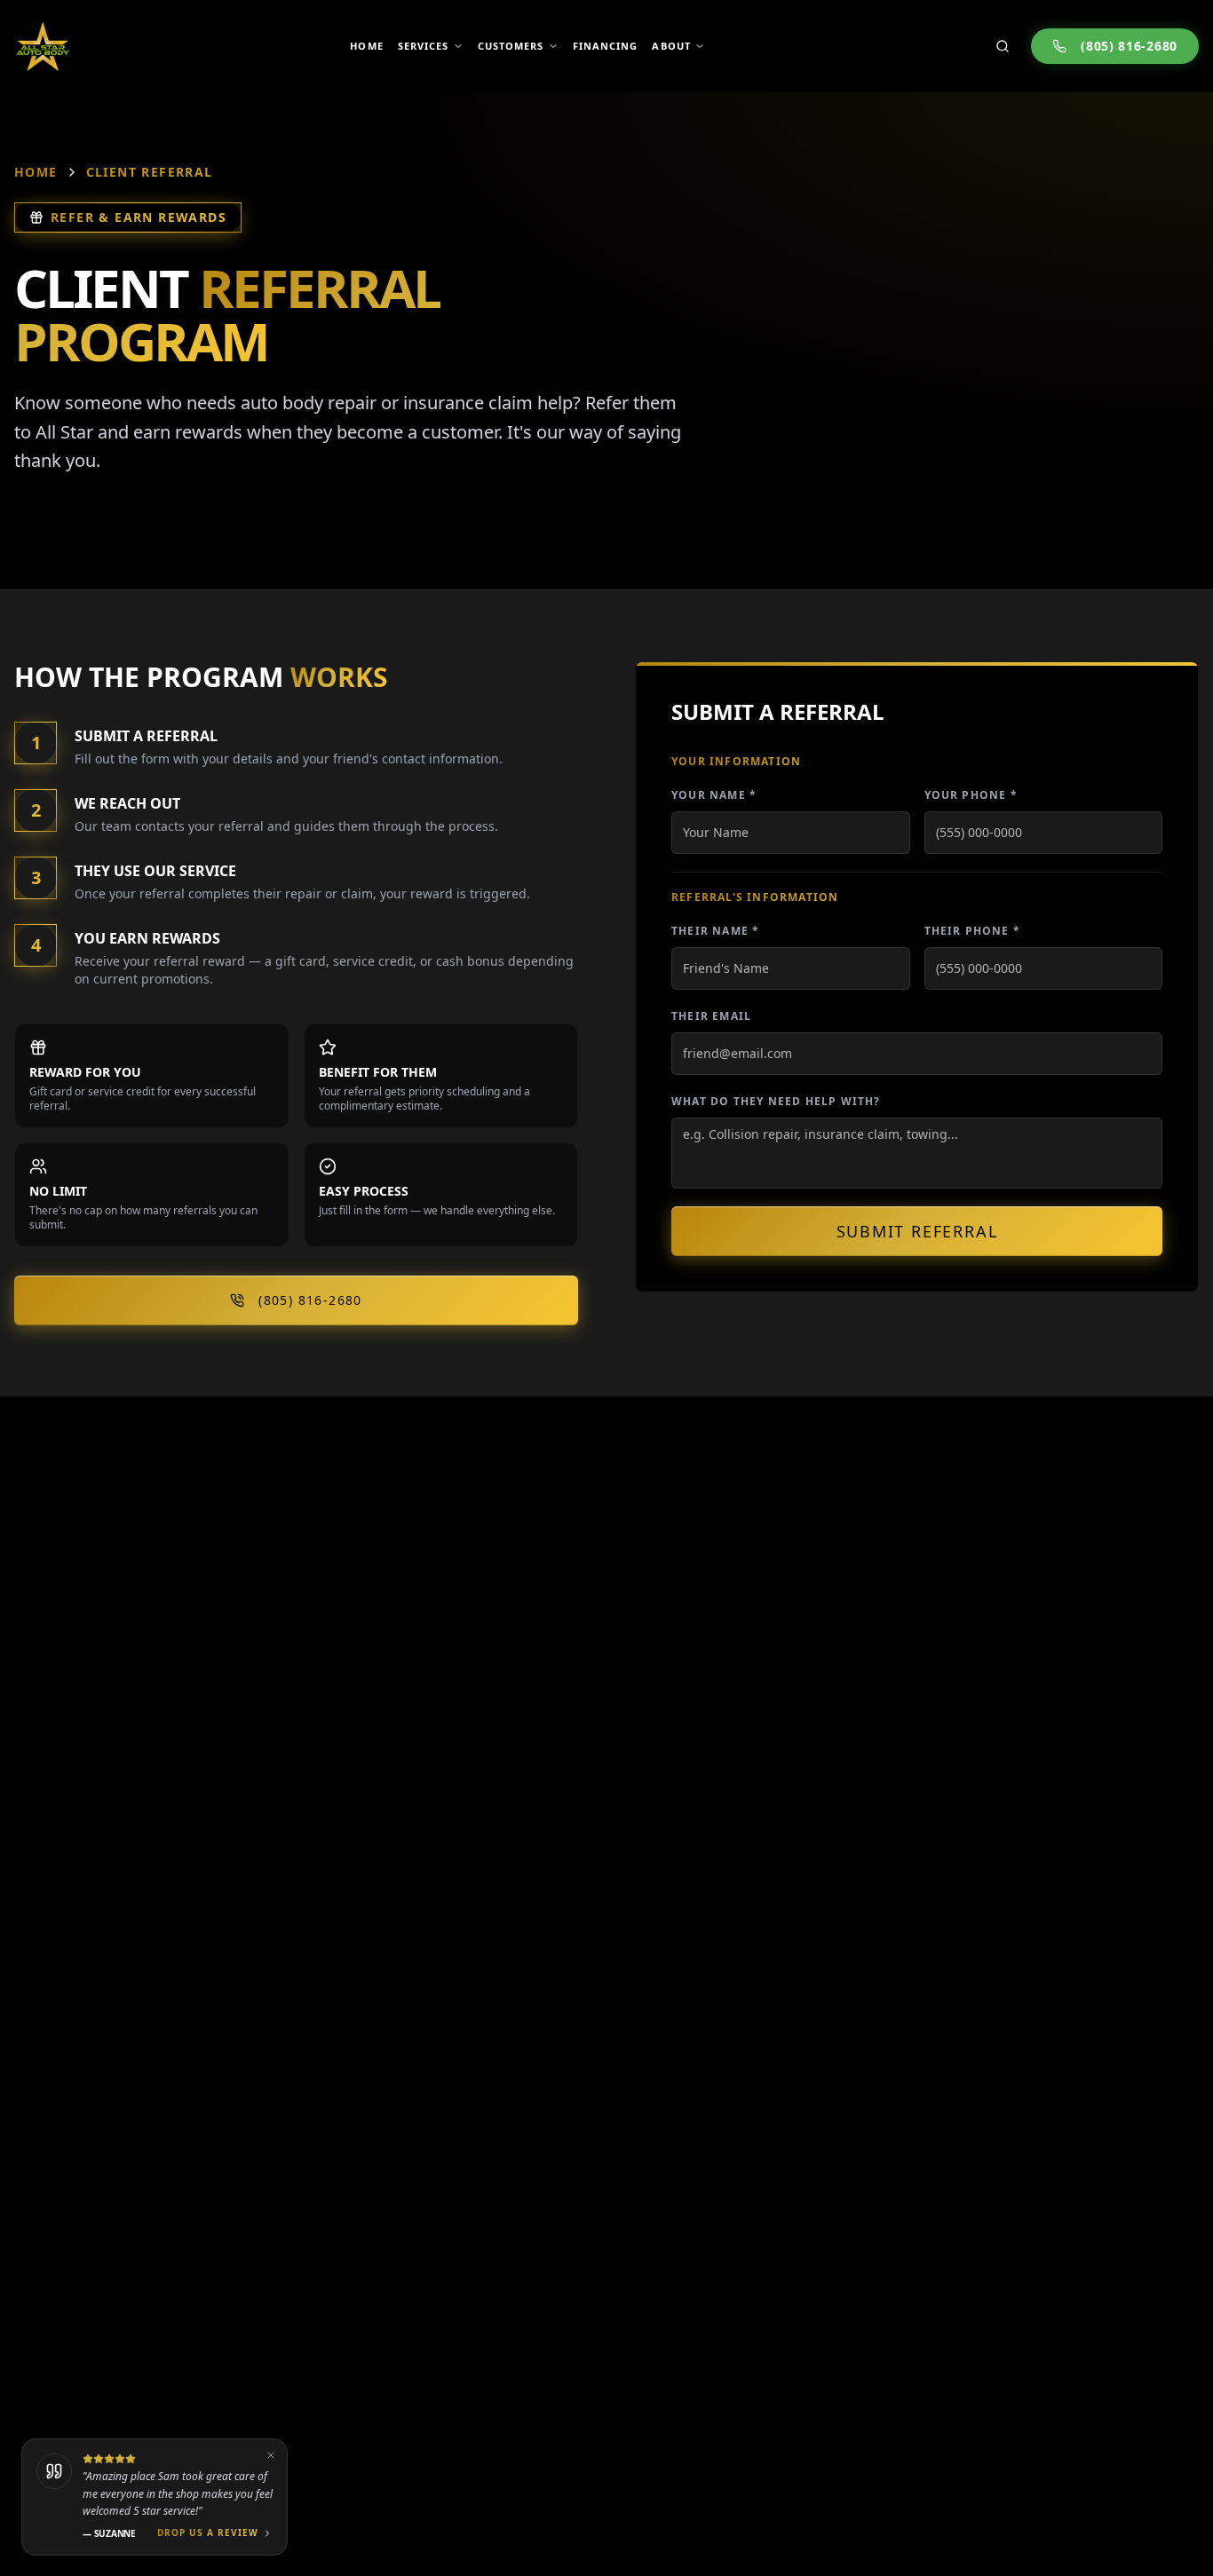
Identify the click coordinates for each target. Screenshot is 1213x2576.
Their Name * (715, 931)
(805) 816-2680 (1129, 46)
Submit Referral (917, 1231)
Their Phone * (973, 931)
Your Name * (714, 795)
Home (36, 172)
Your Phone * (971, 795)
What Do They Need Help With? (776, 1101)
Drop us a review (208, 2533)
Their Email (711, 1016)
